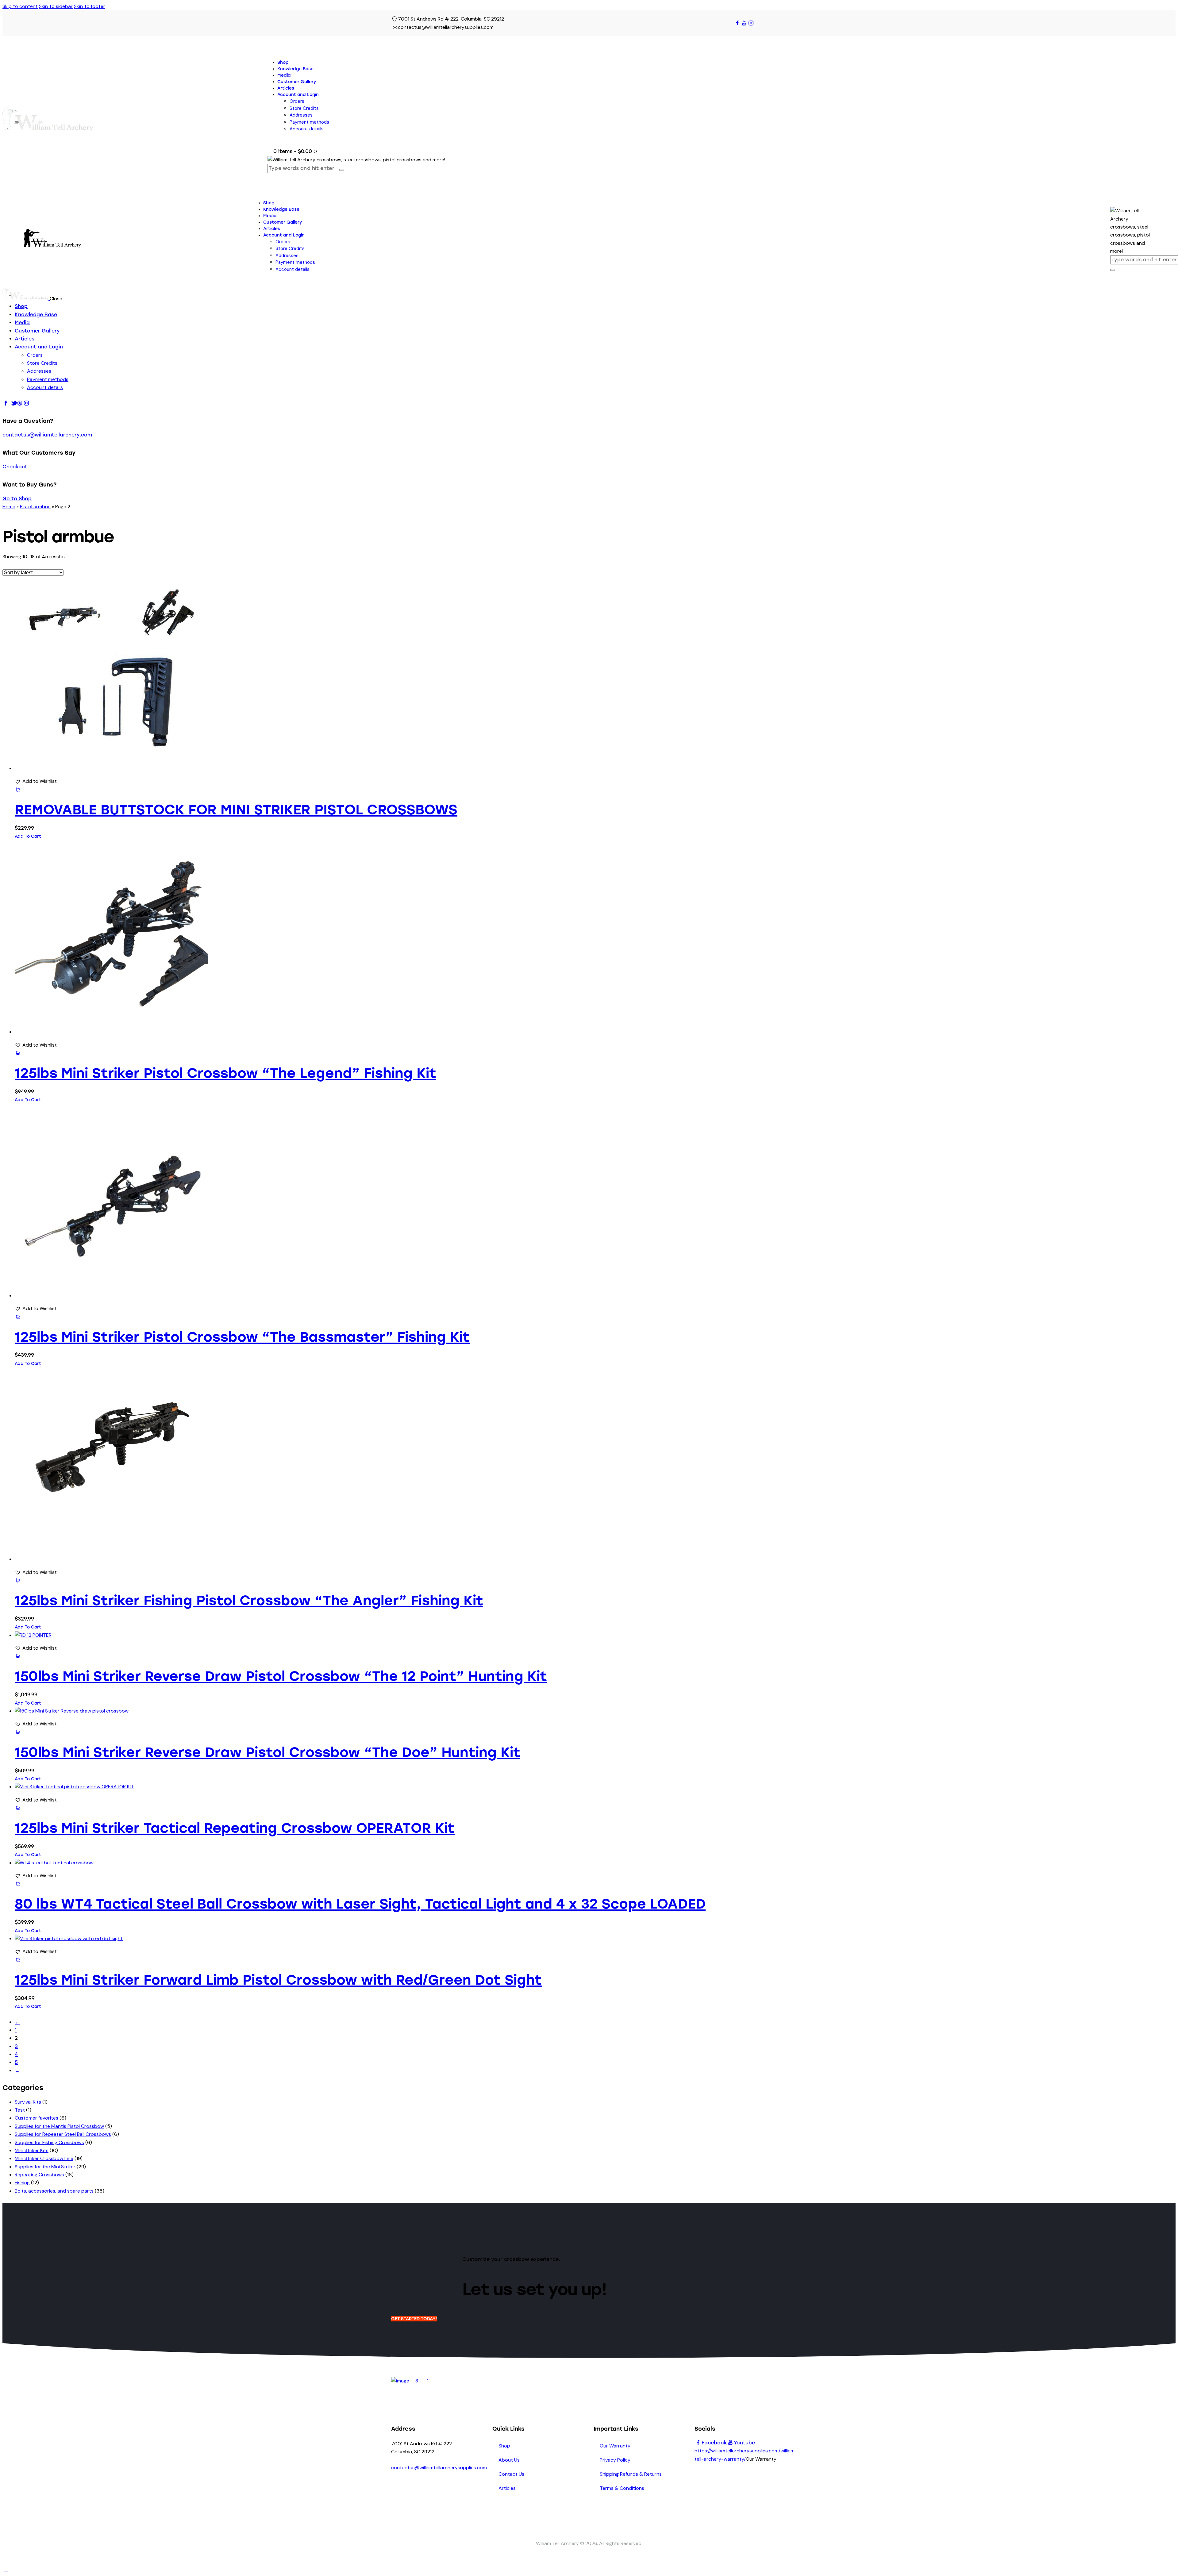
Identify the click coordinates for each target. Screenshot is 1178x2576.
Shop (504, 2446)
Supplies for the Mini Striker (45, 2167)
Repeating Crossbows (39, 2175)
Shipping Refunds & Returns (631, 2474)
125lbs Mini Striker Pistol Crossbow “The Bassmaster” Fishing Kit (242, 1337)
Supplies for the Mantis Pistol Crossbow (59, 2126)
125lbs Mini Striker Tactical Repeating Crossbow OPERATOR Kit (235, 1828)
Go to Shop (17, 499)
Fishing (22, 2183)
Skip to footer (90, 6)
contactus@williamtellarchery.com (47, 435)
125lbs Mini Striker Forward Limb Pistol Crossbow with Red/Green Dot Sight (278, 1980)
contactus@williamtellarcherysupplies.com (439, 2468)
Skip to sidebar (56, 6)
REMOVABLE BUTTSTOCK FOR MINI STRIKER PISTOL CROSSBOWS (236, 810)
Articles (507, 2488)
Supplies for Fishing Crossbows (49, 2142)
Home (9, 507)
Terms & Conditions (622, 2488)
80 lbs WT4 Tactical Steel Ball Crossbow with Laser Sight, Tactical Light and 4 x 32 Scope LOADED (360, 1904)
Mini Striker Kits (32, 2150)
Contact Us (511, 2474)
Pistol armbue (35, 507)
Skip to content (20, 6)
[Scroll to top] (6, 2569)
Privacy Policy (615, 2460)
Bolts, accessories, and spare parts (54, 2191)
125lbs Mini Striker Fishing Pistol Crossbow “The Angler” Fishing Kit (249, 1600)
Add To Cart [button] (28, 836)
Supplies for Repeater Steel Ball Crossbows (63, 2134)
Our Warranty (615, 2446)
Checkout (15, 467)
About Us (509, 2460)
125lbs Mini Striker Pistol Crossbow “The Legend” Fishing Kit (225, 1073)
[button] (36, 781)
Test (20, 2110)
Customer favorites (37, 2118)
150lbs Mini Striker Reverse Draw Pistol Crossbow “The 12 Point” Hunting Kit (281, 1676)
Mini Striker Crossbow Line (44, 2158)
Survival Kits (28, 2102)
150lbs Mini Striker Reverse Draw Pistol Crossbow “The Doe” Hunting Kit (268, 1752)
